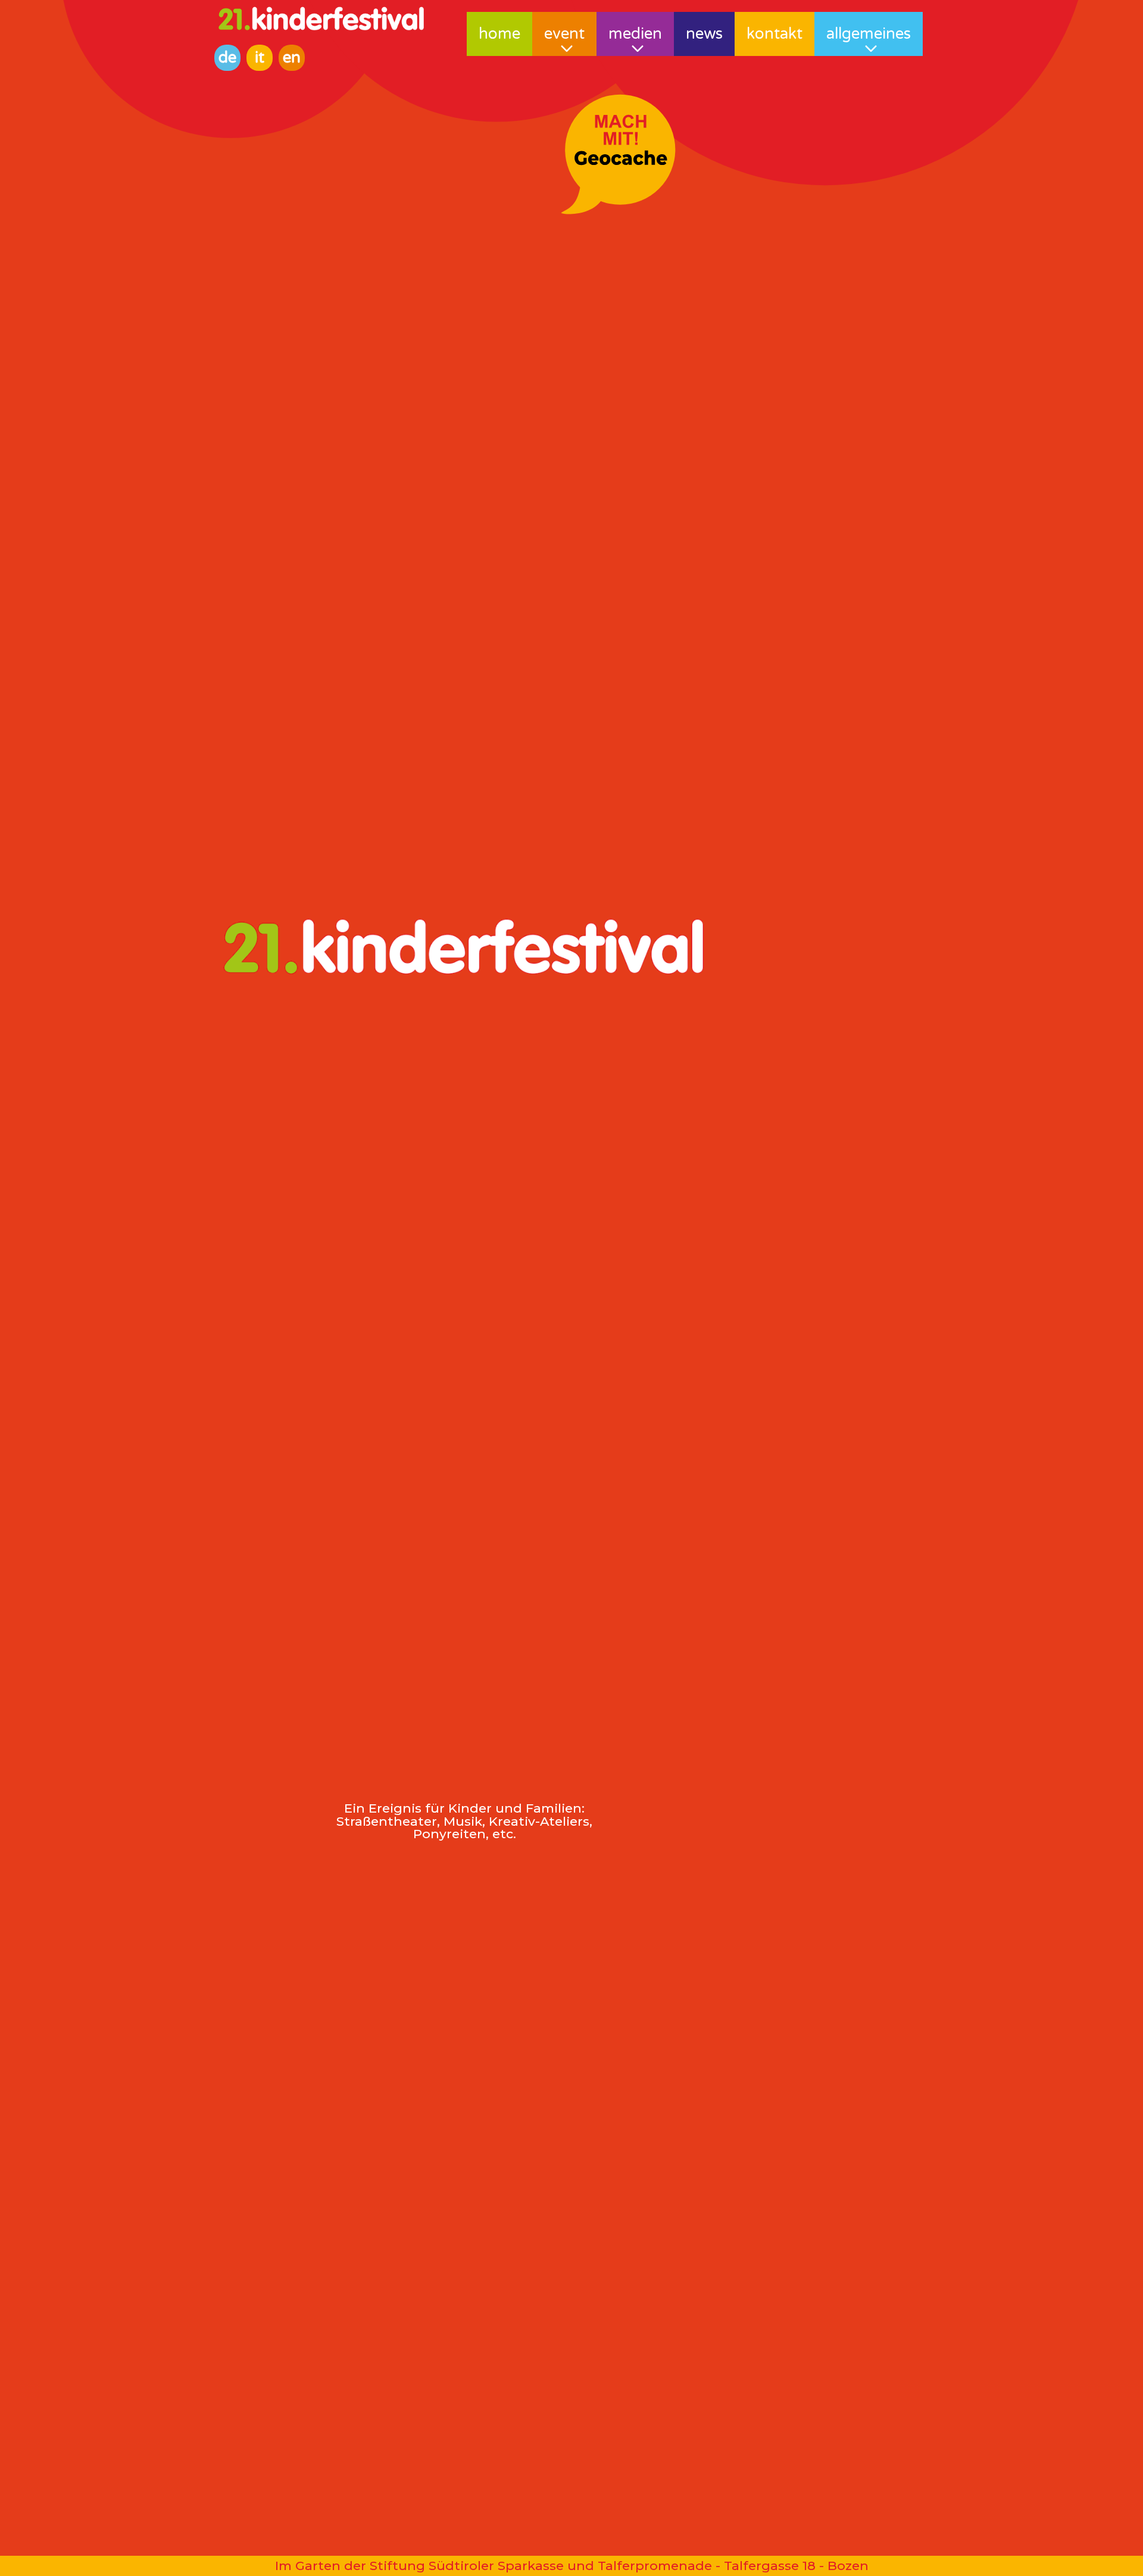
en (292, 57)
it (260, 57)
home (499, 34)
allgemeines (869, 34)
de (227, 57)
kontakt (775, 34)
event (564, 34)
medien (635, 34)
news (704, 34)
